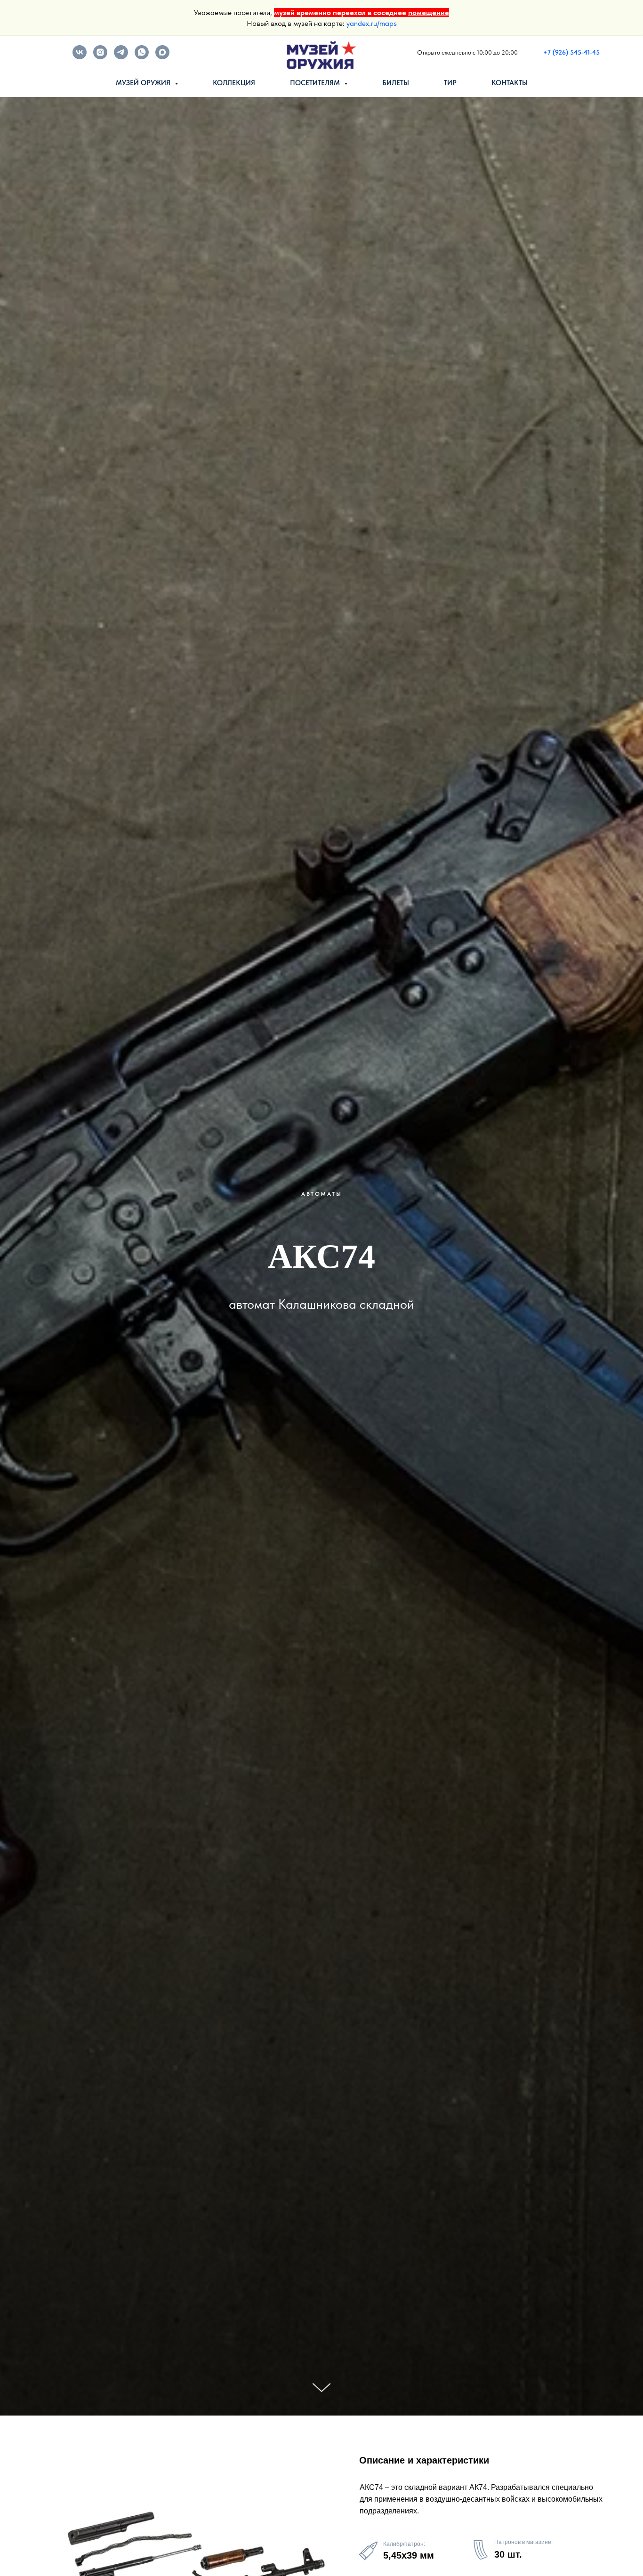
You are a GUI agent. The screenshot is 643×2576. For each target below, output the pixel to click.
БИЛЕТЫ (396, 83)
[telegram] (121, 57)
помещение (429, 12)
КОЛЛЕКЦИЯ (234, 83)
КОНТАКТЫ (510, 83)
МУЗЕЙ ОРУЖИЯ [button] (144, 83)
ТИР (450, 83)
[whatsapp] (142, 57)
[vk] (80, 57)
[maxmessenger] (162, 57)
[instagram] (100, 57)
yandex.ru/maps (372, 23)
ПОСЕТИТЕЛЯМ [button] (316, 83)
